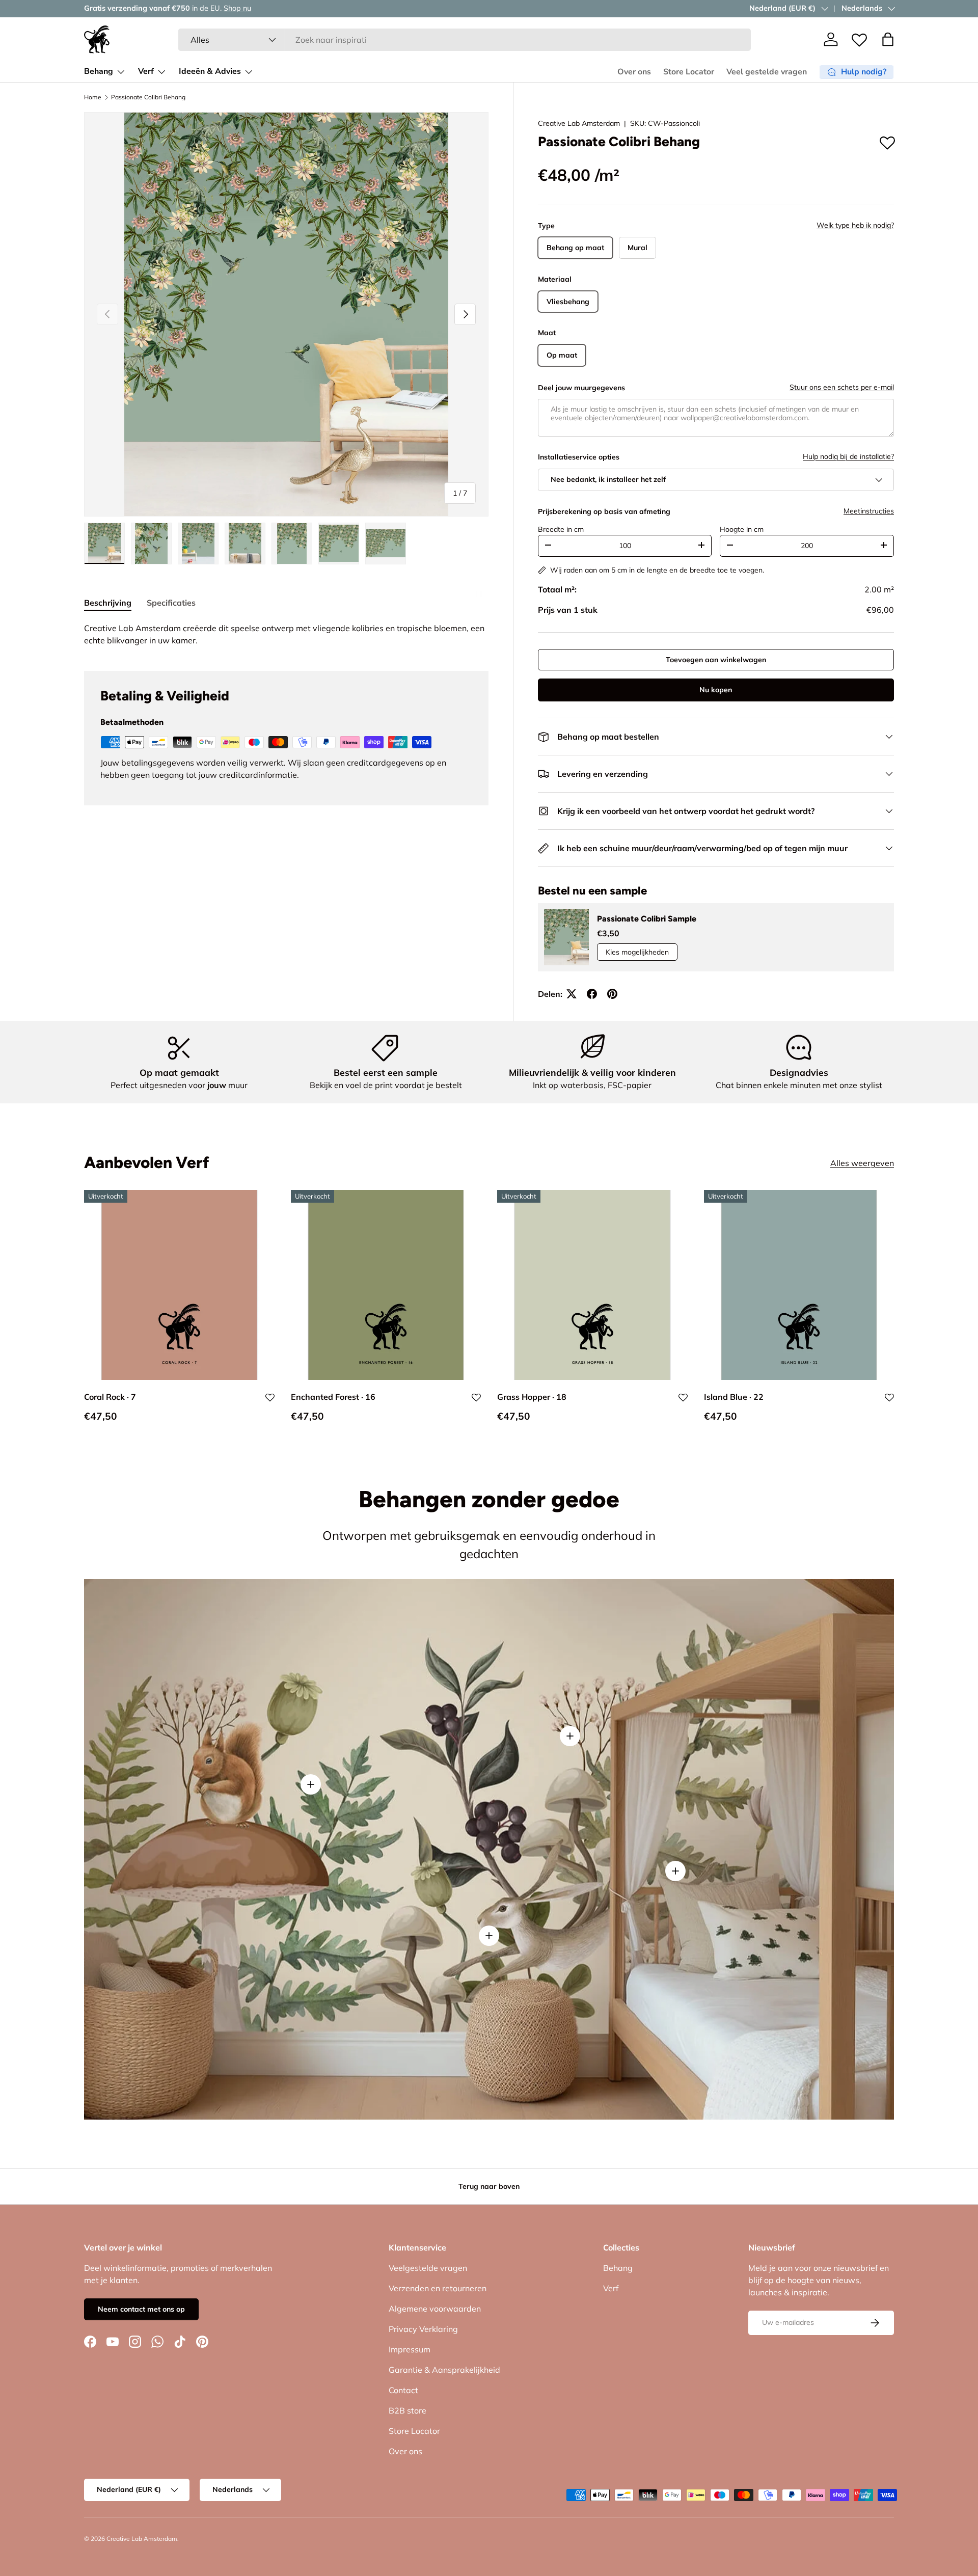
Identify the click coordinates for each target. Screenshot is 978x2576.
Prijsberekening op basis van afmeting (604, 511)
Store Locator (689, 72)
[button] (888, 39)
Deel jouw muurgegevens (581, 388)
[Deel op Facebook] (592, 994)
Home (93, 97)
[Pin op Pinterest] (612, 994)
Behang (99, 71)
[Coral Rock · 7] (179, 1285)
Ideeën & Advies (210, 71)
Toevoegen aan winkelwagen (716, 660)
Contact (403, 2390)
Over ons (634, 72)
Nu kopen (716, 690)
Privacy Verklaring (423, 2329)
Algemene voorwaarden (435, 2309)
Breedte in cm (561, 529)
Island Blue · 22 (734, 1396)
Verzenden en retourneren (438, 2288)
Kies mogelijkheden (637, 952)
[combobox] (465, 40)
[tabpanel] (286, 634)
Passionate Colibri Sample (647, 919)
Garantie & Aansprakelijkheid (444, 2370)
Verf (146, 71)
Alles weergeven (862, 1163)
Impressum (410, 2349)
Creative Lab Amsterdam (579, 123)
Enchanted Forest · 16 (333, 1396)
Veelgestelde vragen (428, 2268)
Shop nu (214, 8)
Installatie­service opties (579, 457)
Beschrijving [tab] (108, 603)
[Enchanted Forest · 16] (386, 1285)
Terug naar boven (489, 2186)
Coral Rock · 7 (110, 1396)
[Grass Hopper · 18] (592, 1285)
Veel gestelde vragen (767, 72)
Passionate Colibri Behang (148, 97)
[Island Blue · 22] (799, 1285)
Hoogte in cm (742, 529)
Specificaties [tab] (171, 603)
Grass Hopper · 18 (532, 1396)
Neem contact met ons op (141, 2309)
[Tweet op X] (572, 994)
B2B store (407, 2410)
